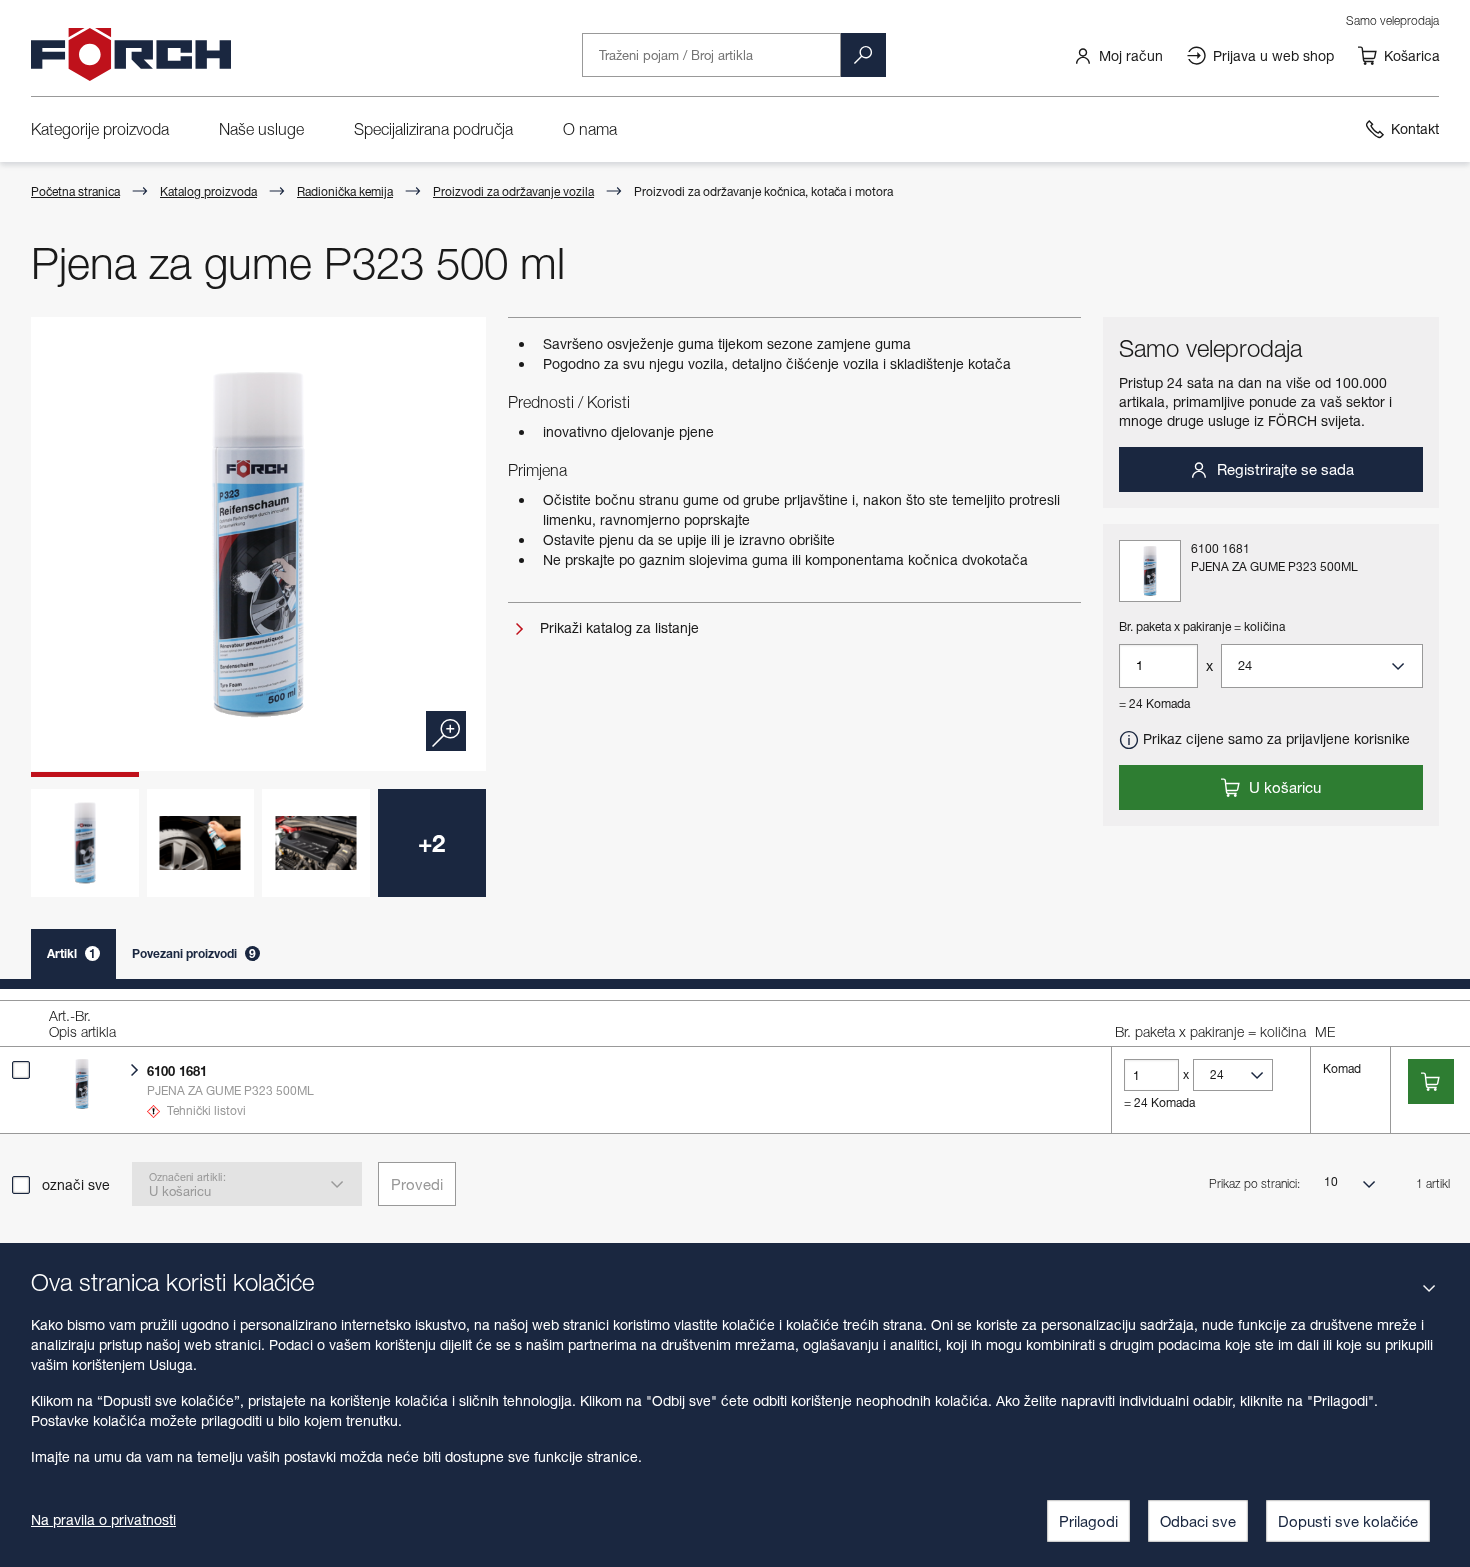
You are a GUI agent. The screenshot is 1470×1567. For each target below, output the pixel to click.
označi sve (76, 1184)
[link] (1118, 55)
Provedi (417, 1184)
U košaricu (1283, 787)
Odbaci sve (1198, 1521)
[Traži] (863, 55)
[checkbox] (21, 1070)
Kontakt (1415, 128)
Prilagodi (1088, 1521)
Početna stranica (75, 191)
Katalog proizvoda (208, 191)
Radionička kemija (345, 191)
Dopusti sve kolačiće (1348, 1521)
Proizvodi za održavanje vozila (513, 191)
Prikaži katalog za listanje (617, 627)
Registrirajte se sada (1283, 469)
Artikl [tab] (71, 953)
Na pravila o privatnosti (103, 1519)
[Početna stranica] (131, 55)
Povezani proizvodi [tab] (194, 953)
